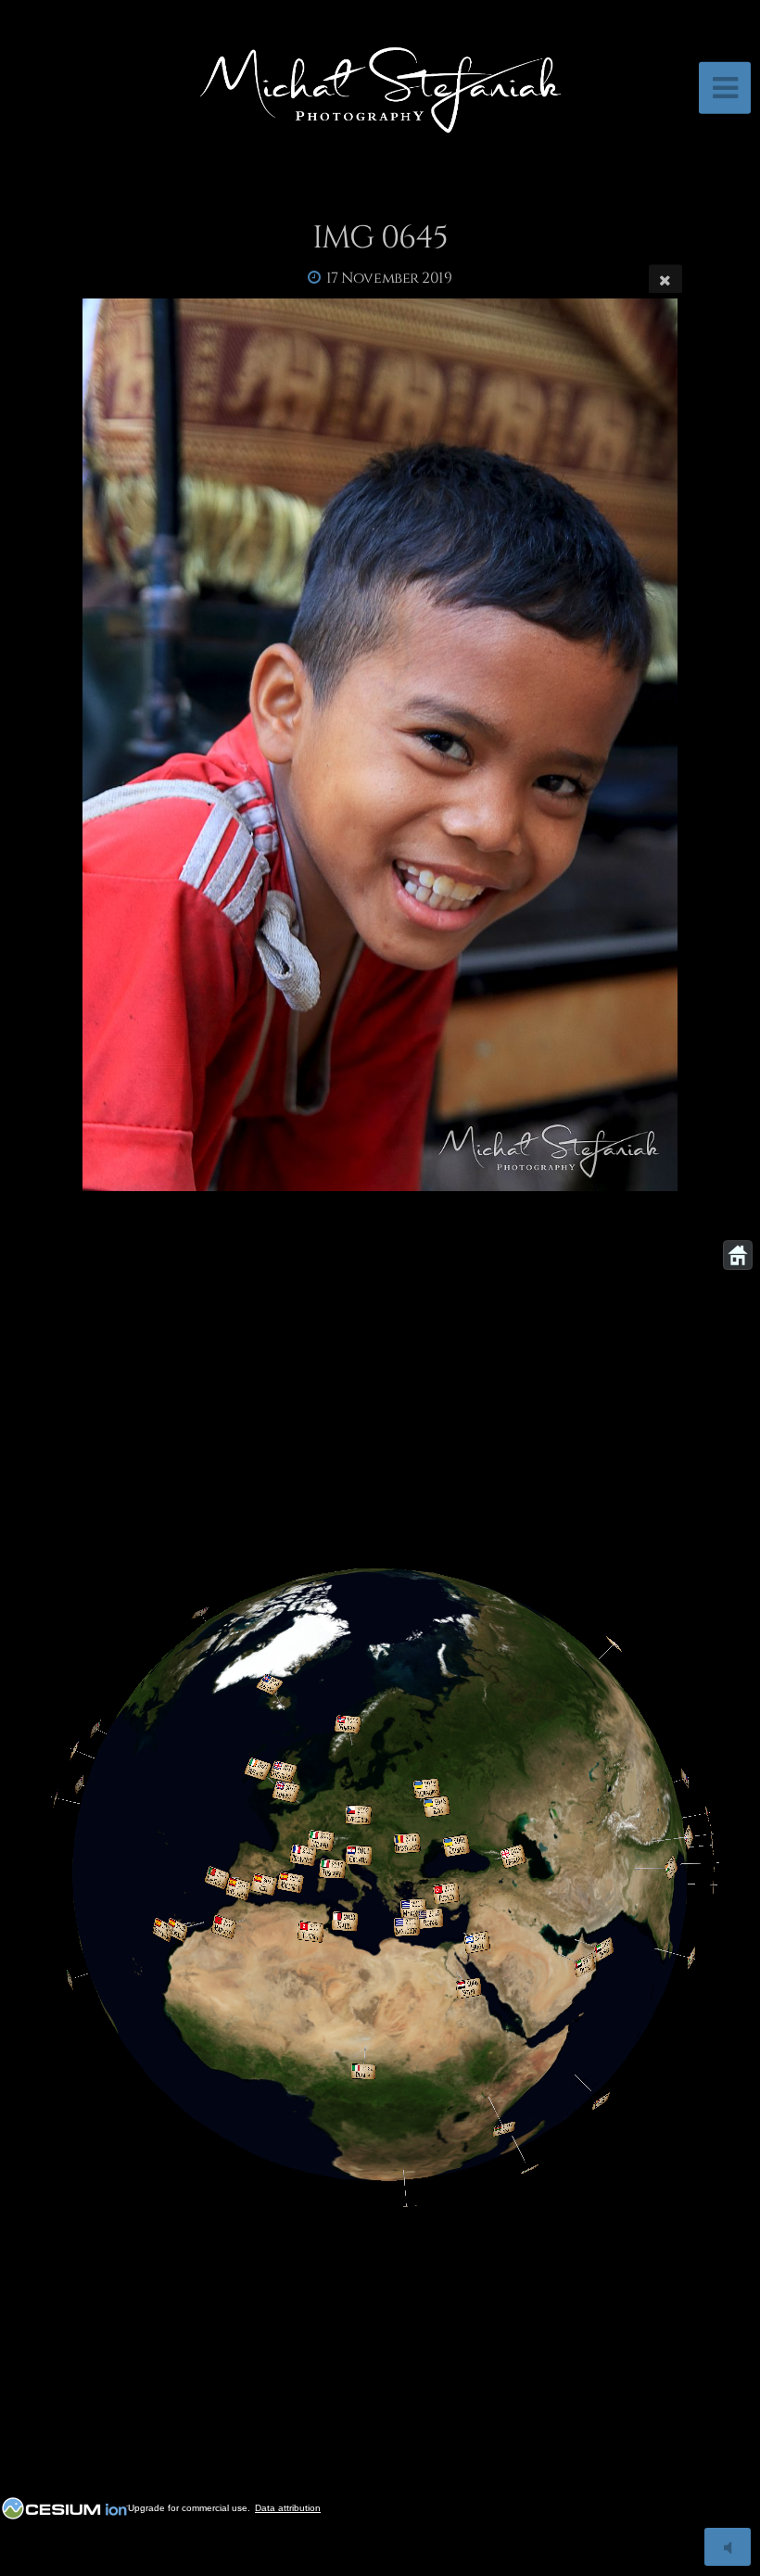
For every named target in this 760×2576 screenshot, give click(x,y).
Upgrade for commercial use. (189, 2508)
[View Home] (738, 1255)
